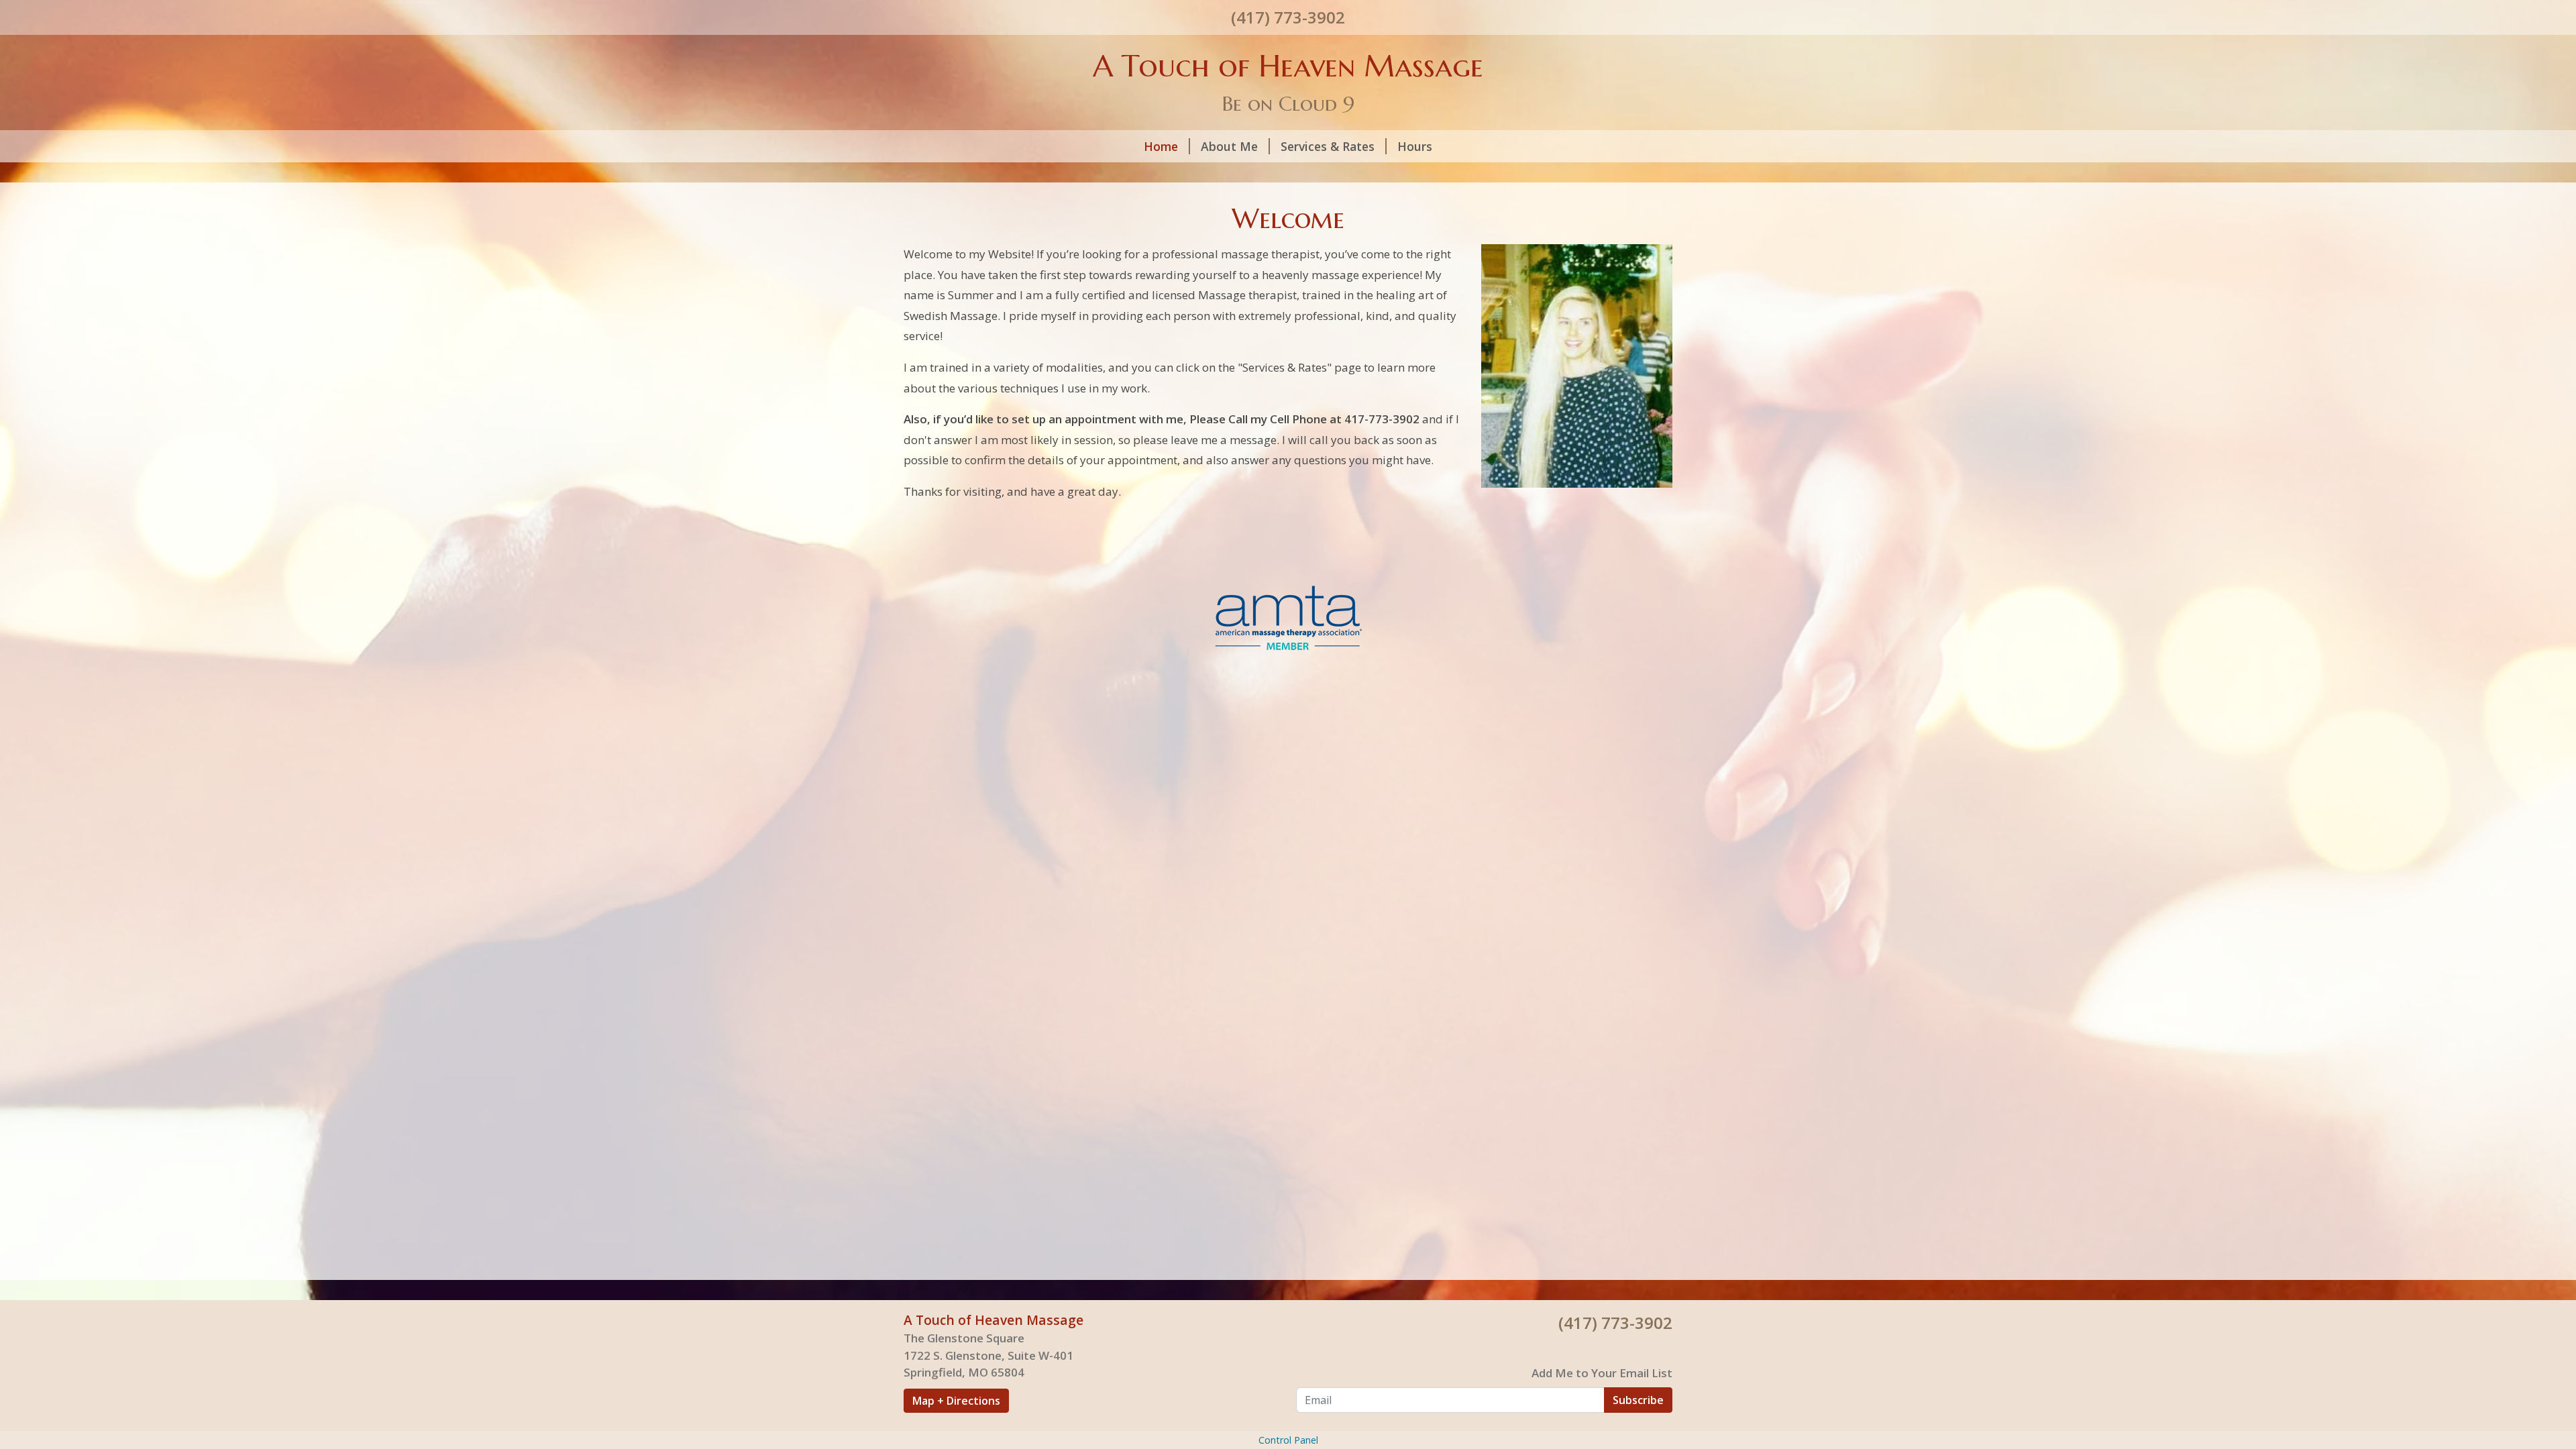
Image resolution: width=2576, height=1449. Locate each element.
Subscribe (1638, 1400)
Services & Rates (1328, 146)
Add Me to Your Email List (1602, 1373)
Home (1161, 146)
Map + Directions (956, 1401)
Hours (1415, 146)
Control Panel (1288, 1440)
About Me (1229, 146)
